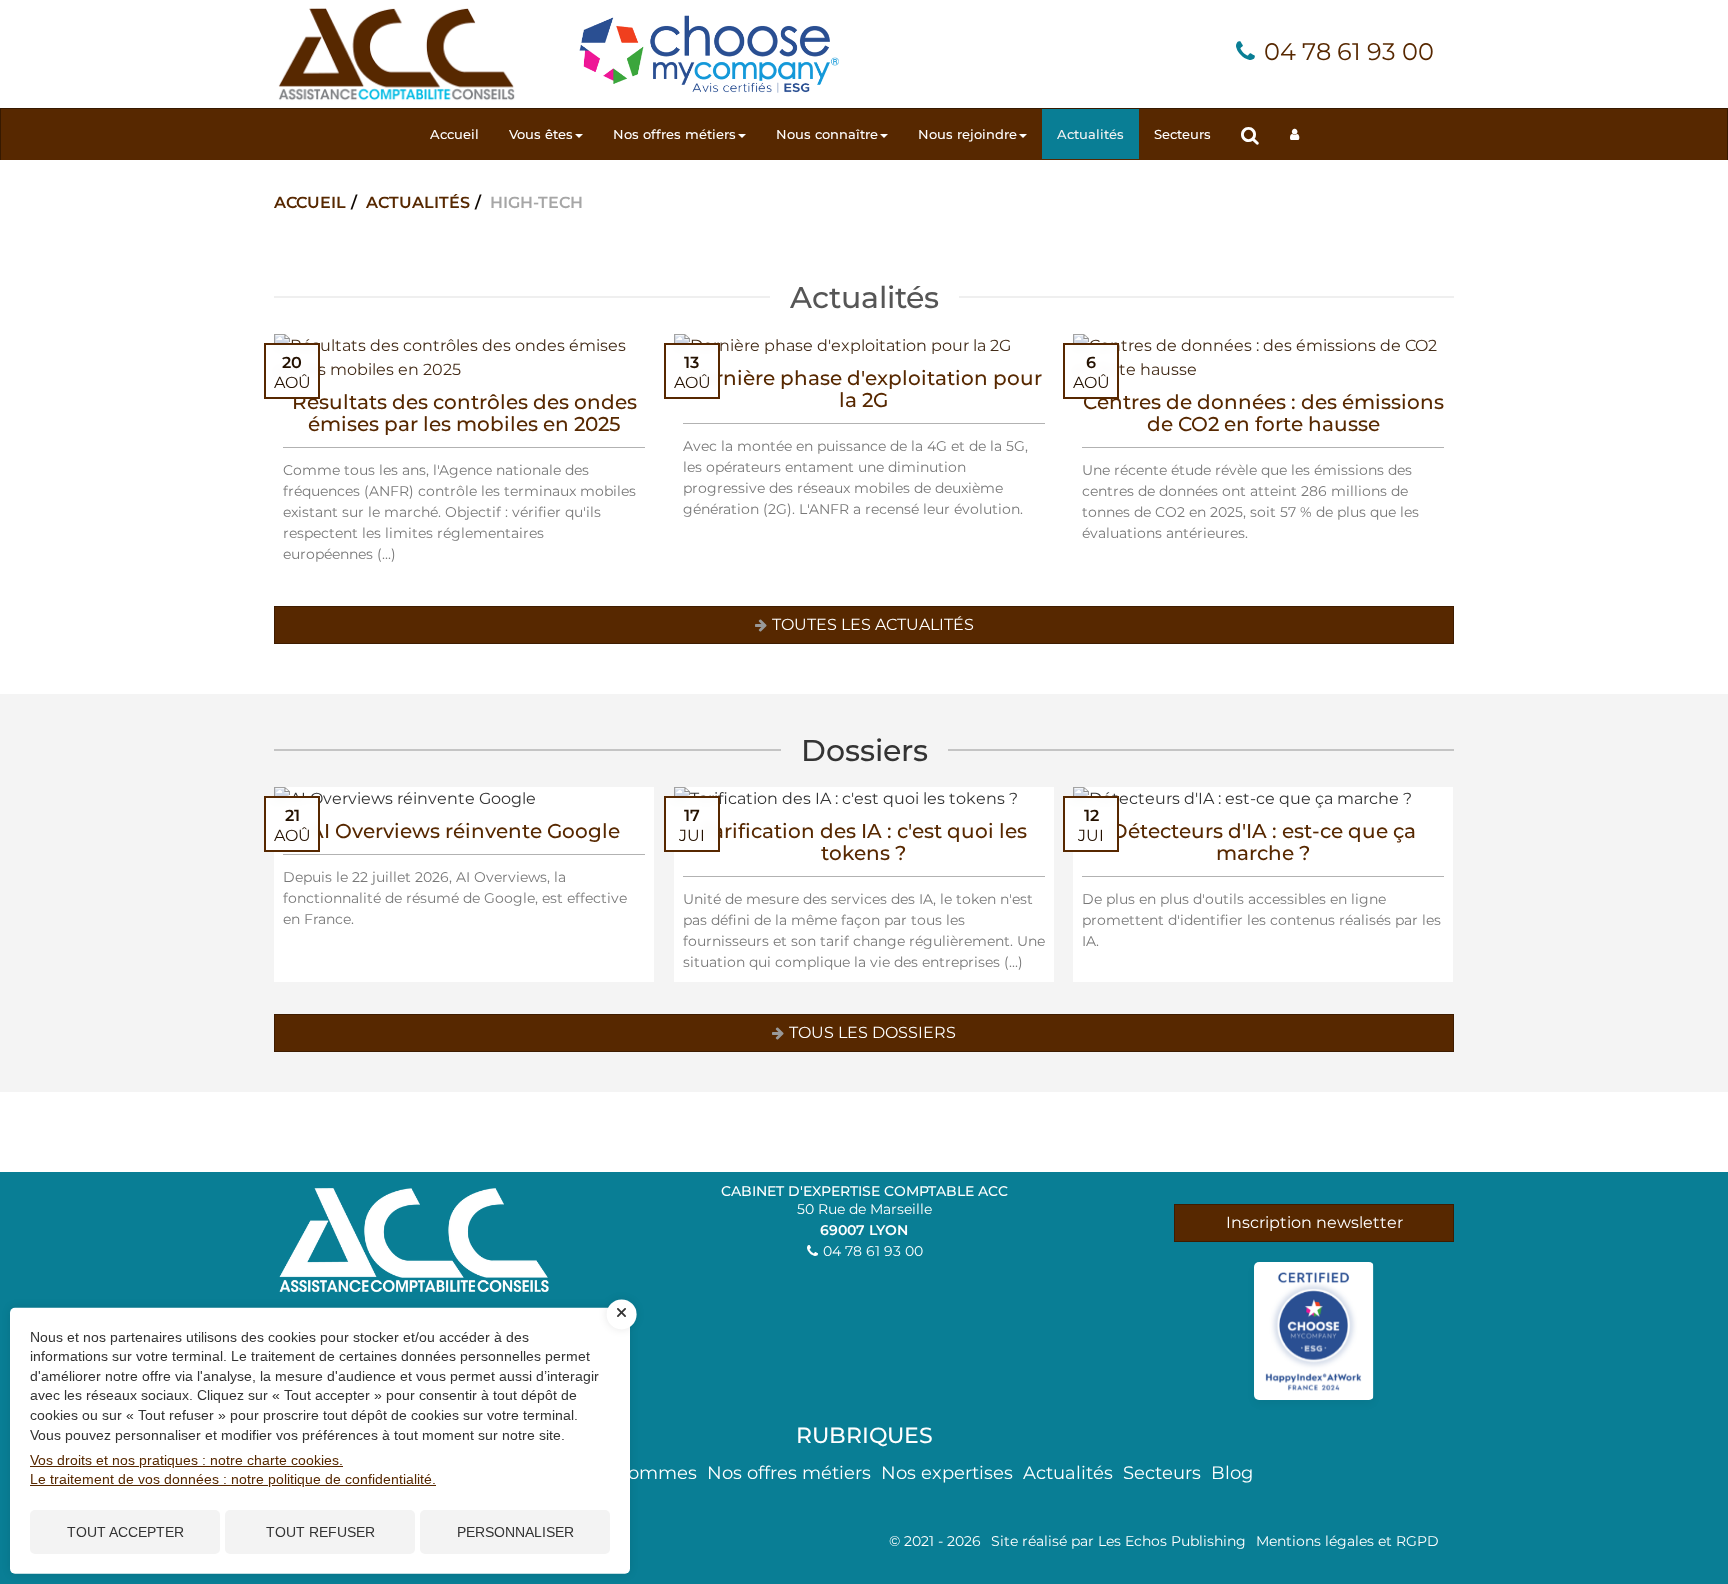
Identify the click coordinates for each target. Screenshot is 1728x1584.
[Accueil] (396, 52)
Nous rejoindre (967, 134)
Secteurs (1182, 134)
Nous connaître (827, 134)
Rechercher (1258, 134)
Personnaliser (515, 1532)
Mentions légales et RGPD (1347, 1541)
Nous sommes (632, 1473)
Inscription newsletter (1314, 1222)
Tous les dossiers (872, 1032)
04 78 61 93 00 (1349, 51)
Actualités (1090, 134)
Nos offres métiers (674, 134)
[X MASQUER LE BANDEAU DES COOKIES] (622, 1314)
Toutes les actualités (873, 624)
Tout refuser (320, 1532)
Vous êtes (541, 134)
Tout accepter (125, 1532)
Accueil (454, 134)
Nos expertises (947, 1473)
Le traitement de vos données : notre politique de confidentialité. (233, 1479)
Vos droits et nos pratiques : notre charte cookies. (186, 1460)
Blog (1232, 1473)
